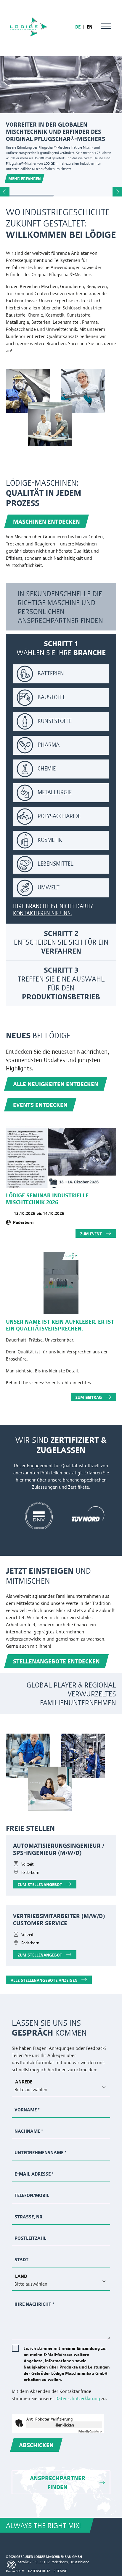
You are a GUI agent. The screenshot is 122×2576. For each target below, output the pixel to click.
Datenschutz (39, 2571)
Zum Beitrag (89, 1397)
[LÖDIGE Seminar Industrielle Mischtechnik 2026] (61, 1157)
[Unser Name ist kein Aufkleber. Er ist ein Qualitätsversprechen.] (61, 1283)
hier (20, 1480)
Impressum (15, 2571)
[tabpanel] (61, 126)
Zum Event (91, 1233)
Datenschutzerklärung (78, 2398)
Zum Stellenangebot (40, 1884)
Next (117, 192)
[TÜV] (88, 1516)
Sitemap (60, 2571)
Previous (5, 192)
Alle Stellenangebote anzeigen (44, 1980)
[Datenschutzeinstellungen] (11, 2565)
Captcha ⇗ (90, 2431)
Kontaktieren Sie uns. (42, 913)
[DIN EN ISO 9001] (39, 1516)
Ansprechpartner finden (58, 2482)
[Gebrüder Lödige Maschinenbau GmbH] (29, 27)
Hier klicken (64, 2425)
